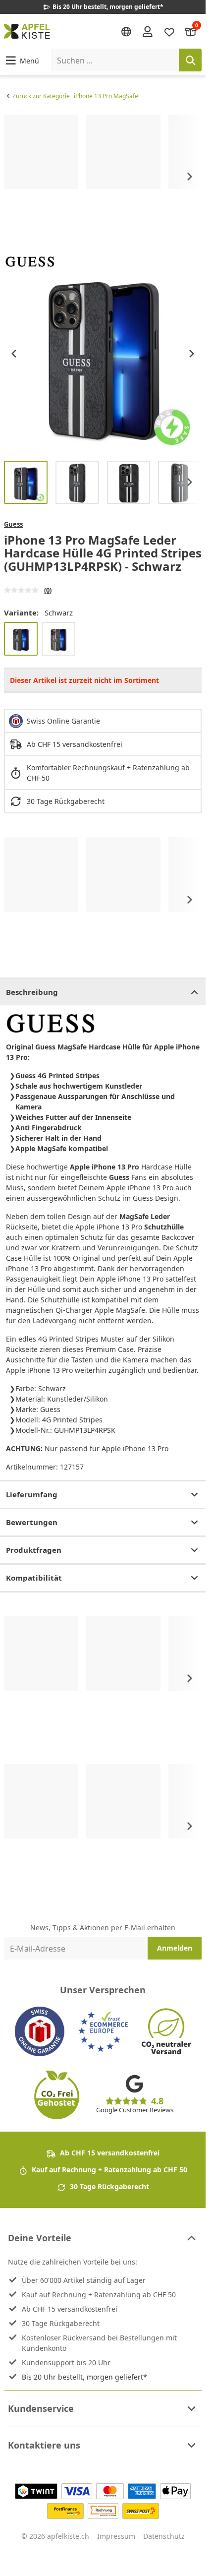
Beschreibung (32, 992)
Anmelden (175, 1948)
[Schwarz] (21, 639)
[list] (103, 177)
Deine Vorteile (40, 2238)
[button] (22, 60)
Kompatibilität (34, 1578)
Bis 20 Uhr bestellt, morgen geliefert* (84, 2377)
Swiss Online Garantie (63, 721)
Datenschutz (164, 2536)
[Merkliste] (169, 31)
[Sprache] (126, 32)
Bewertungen (32, 1522)
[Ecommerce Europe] (103, 2031)
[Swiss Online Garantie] (40, 2031)
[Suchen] (190, 60)
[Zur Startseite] (27, 31)
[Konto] (148, 31)
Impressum (116, 2536)
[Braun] (58, 639)
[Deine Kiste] (191, 31)
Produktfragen (34, 1550)
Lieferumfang (32, 1494)
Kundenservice (41, 2408)
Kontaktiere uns (44, 2445)
